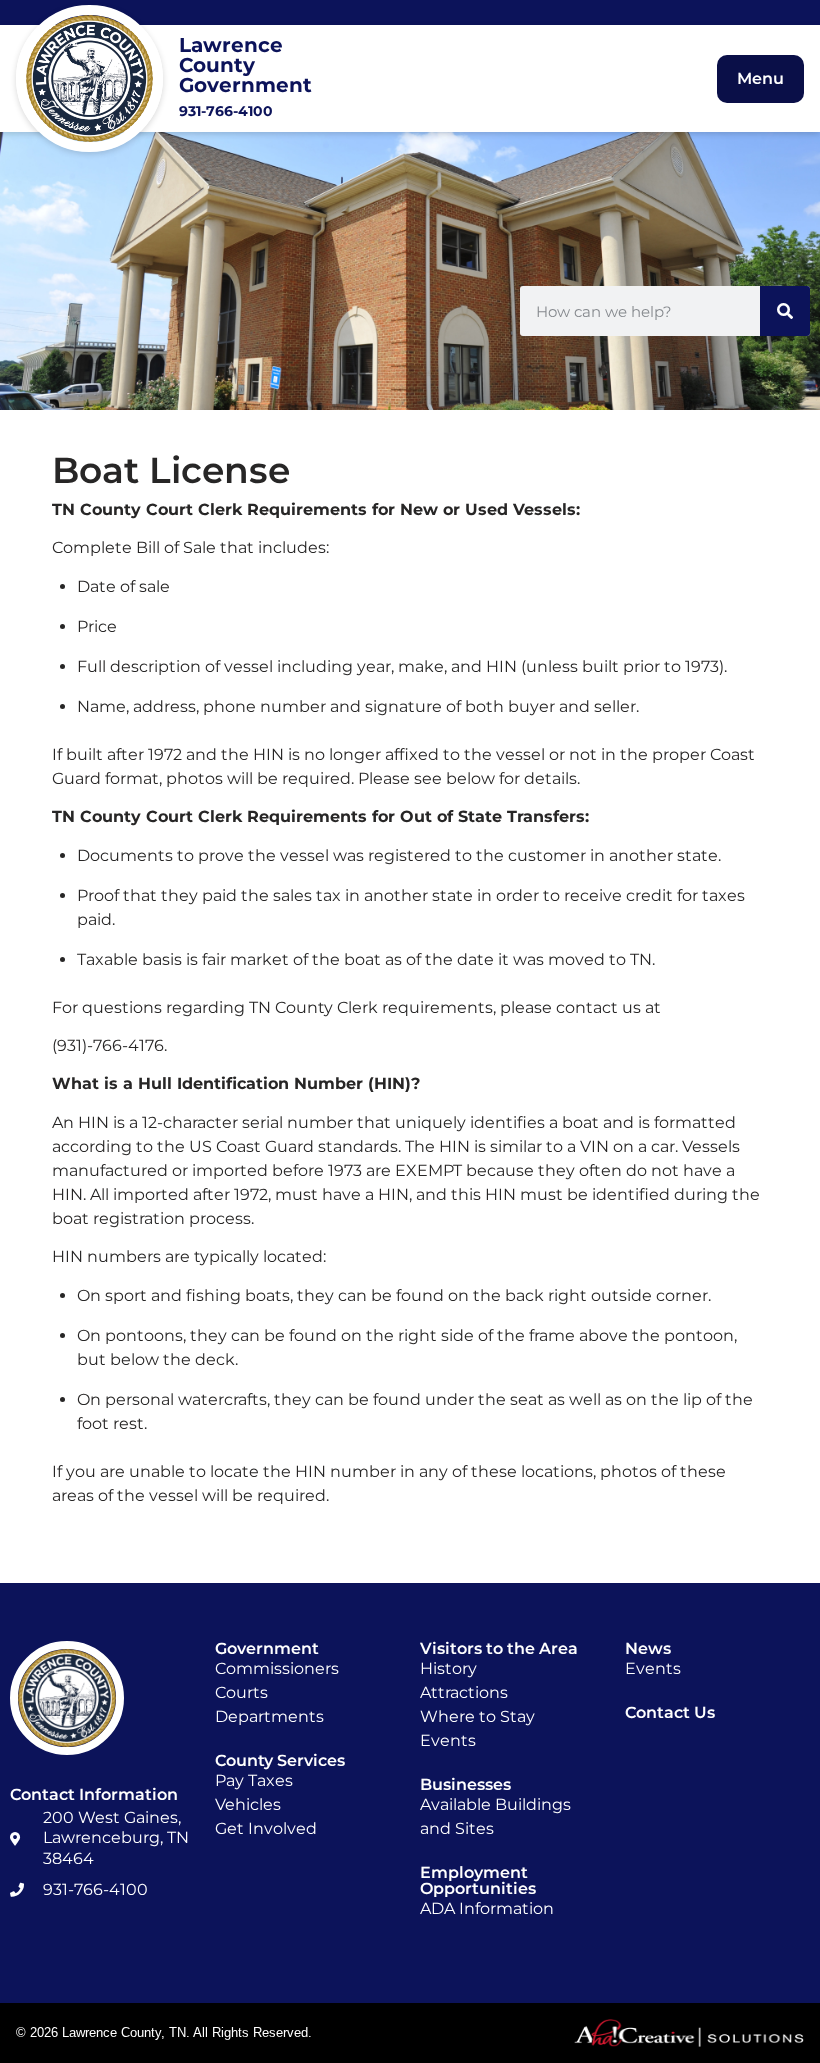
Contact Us (670, 1712)
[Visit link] (189, 78)
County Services (280, 1760)
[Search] (785, 311)
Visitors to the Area (499, 1648)
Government (267, 1648)
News (648, 1648)
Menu (760, 78)
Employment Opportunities (478, 1880)
